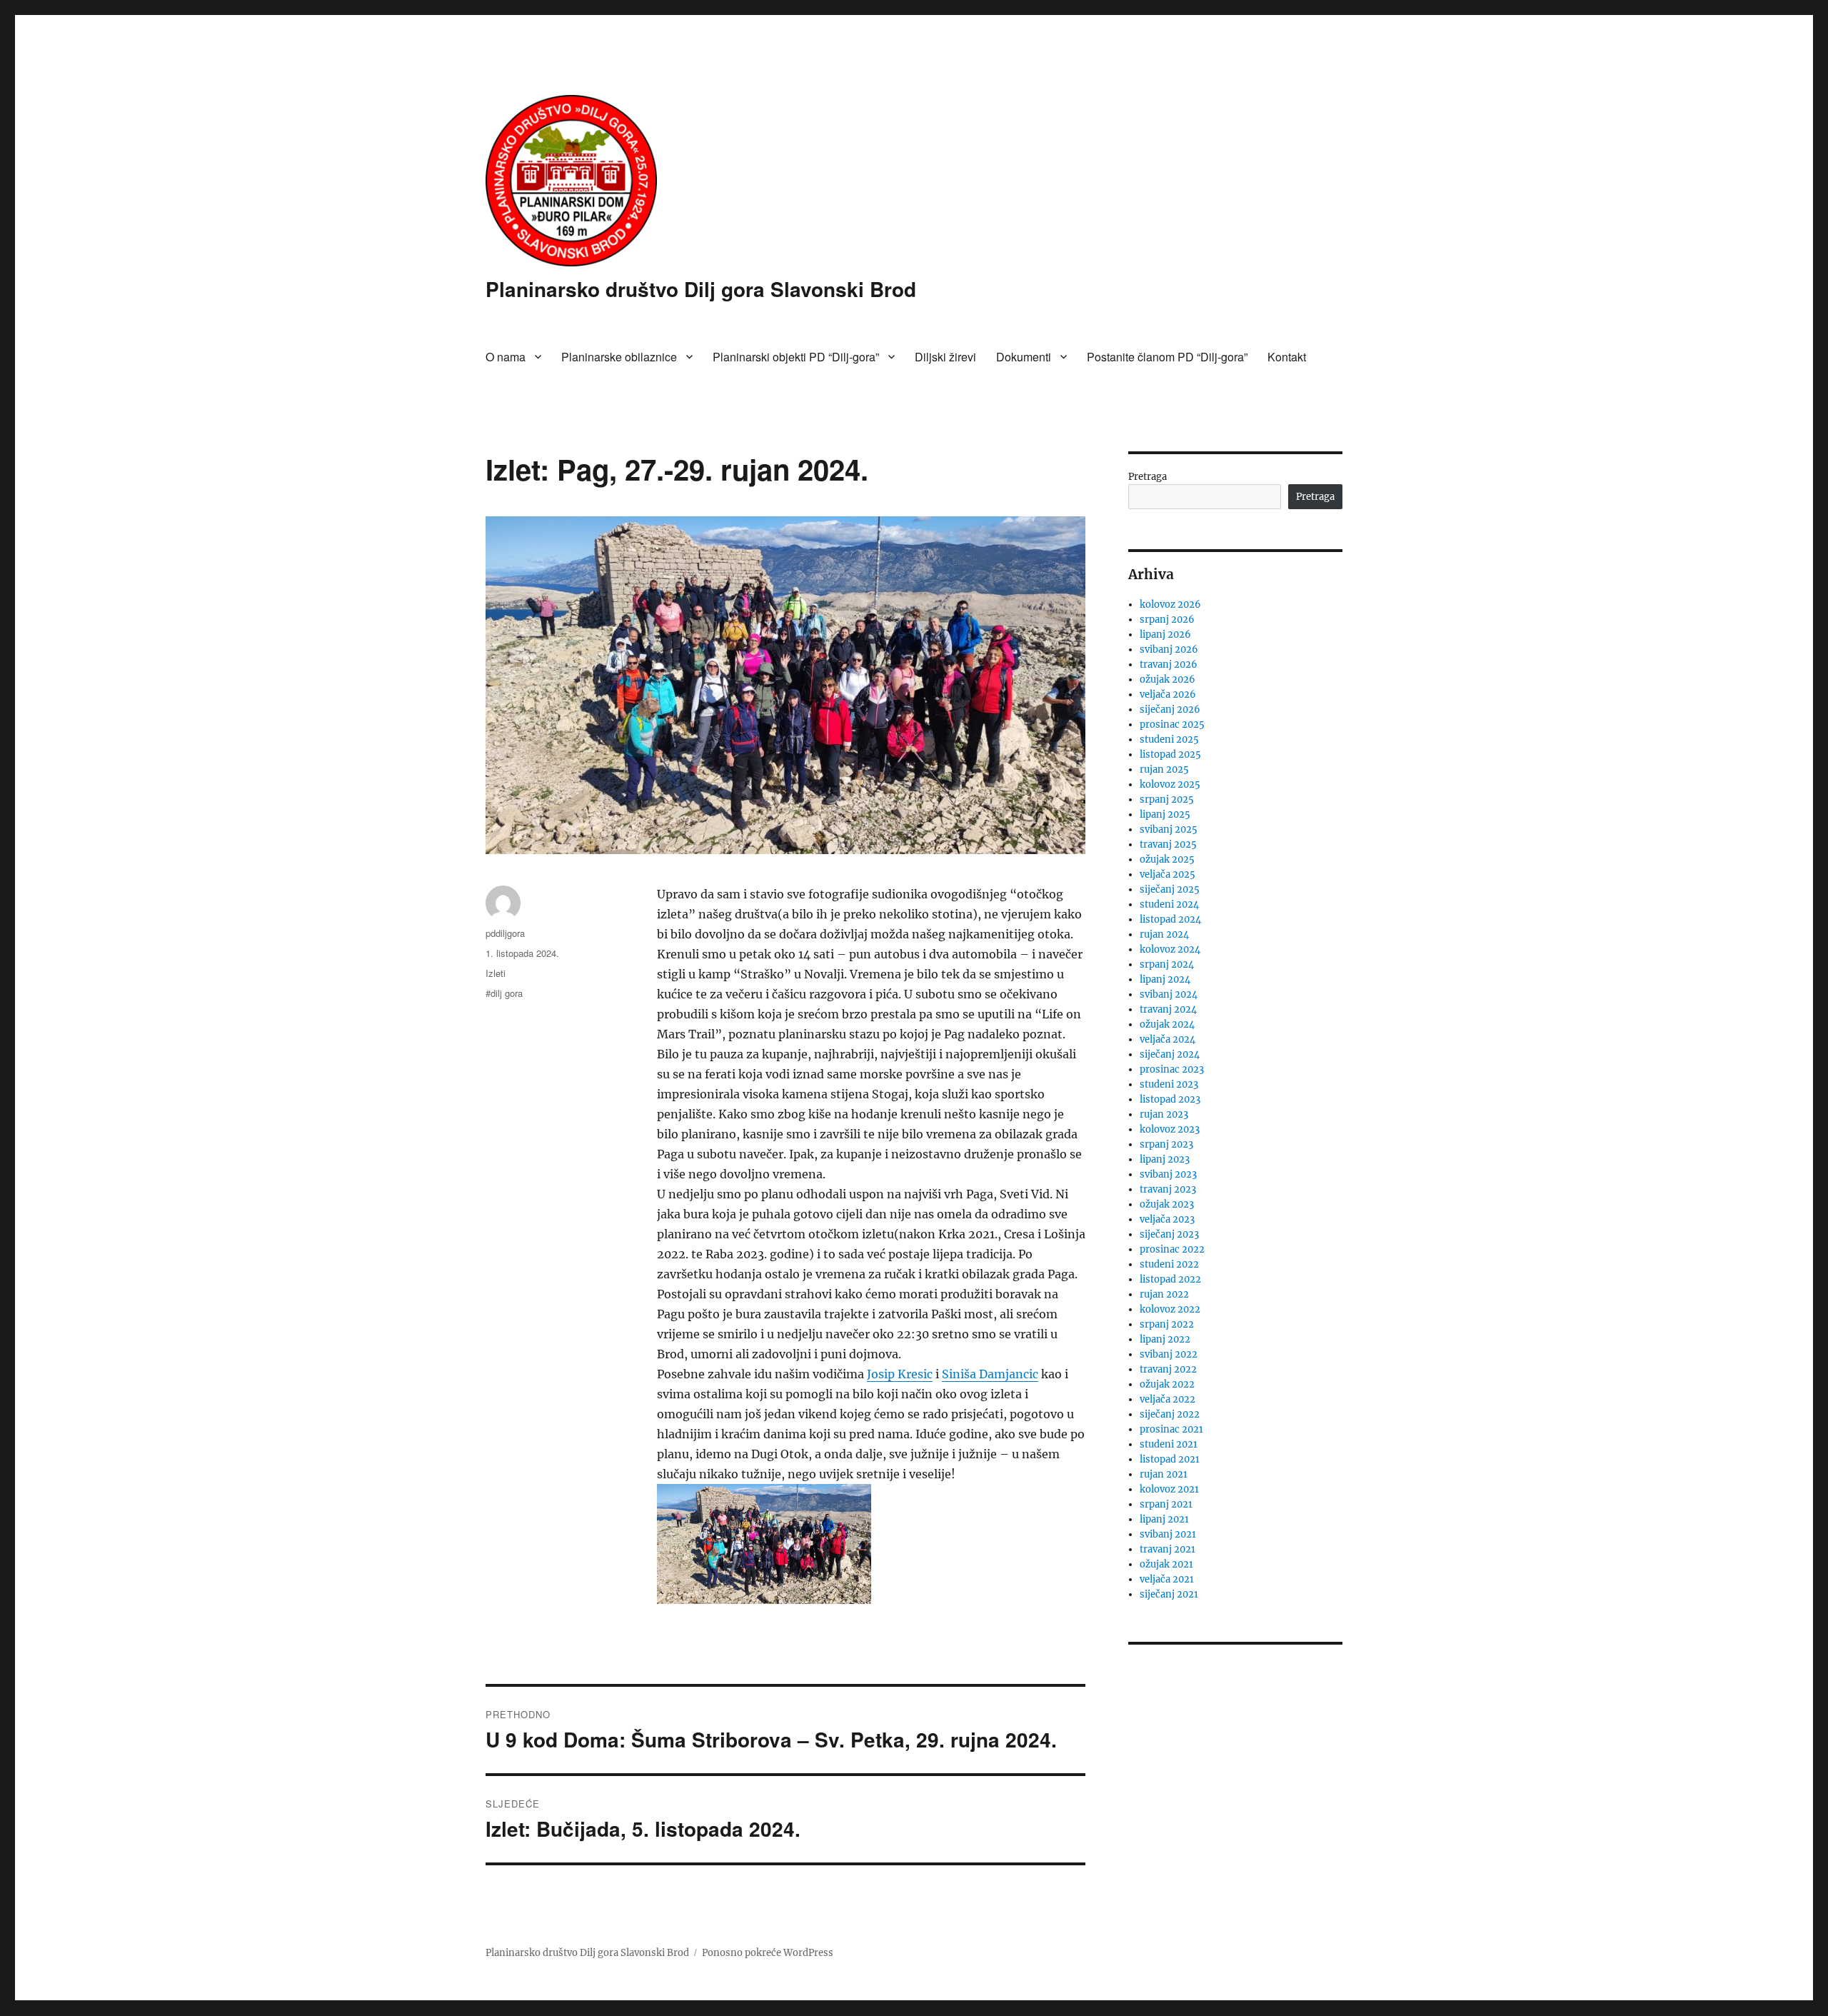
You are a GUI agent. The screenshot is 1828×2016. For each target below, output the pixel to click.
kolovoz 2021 (1169, 1489)
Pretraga (1147, 477)
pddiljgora (505, 933)
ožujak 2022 (1167, 1384)
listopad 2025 (1170, 754)
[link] (900, 1374)
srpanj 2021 (1166, 1504)
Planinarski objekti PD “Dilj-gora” (796, 357)
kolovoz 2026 (1170, 605)
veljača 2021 (1167, 1579)
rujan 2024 (1164, 934)
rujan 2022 (1164, 1294)
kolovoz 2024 (1170, 949)
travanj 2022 (1168, 1369)
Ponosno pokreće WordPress (768, 1953)
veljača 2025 (1167, 874)
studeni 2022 (1169, 1264)
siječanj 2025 (1170, 889)
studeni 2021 (1169, 1444)
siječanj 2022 (1170, 1414)
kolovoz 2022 (1170, 1309)
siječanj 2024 (1170, 1054)
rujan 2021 (1164, 1474)
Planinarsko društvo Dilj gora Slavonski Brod (701, 289)
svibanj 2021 (1168, 1534)
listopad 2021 (1170, 1459)
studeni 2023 (1169, 1084)
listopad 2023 (1170, 1099)
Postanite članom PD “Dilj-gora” (1167, 357)
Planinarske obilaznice (619, 357)
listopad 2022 (1170, 1279)
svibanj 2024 (1169, 994)
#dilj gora (504, 993)
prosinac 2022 (1172, 1249)
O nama (506, 357)
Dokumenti (1024, 357)
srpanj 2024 (1167, 964)
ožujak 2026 (1167, 679)
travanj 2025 (1168, 844)
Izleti (496, 973)
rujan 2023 (1164, 1114)
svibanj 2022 (1169, 1354)
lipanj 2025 (1165, 814)
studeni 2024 (1169, 904)
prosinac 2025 (1172, 724)
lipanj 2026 (1165, 635)
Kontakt (1287, 357)
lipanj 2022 (1165, 1339)
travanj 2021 (1167, 1549)
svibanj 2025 (1169, 829)
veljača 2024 (1167, 1039)
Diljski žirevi (945, 357)
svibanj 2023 (1168, 1174)
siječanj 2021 (1169, 1594)
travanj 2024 (1168, 1009)
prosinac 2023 (1172, 1069)
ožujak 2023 (1167, 1204)
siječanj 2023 (1169, 1234)
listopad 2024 (1170, 919)
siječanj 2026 (1170, 709)
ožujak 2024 (1167, 1024)
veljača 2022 (1167, 1399)
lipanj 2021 (1164, 1519)
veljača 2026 (1168, 694)
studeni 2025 (1169, 739)
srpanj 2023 (1166, 1144)
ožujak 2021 (1166, 1564)
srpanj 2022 (1167, 1324)
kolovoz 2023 (1170, 1129)
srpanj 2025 (1167, 799)
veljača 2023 (1167, 1219)
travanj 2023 (1168, 1189)
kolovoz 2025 (1170, 784)
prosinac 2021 (1171, 1429)
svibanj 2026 (1169, 650)
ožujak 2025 (1167, 859)
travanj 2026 (1169, 665)
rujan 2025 (1164, 769)
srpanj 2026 (1167, 620)
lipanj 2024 (1165, 979)
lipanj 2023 (1165, 1159)
